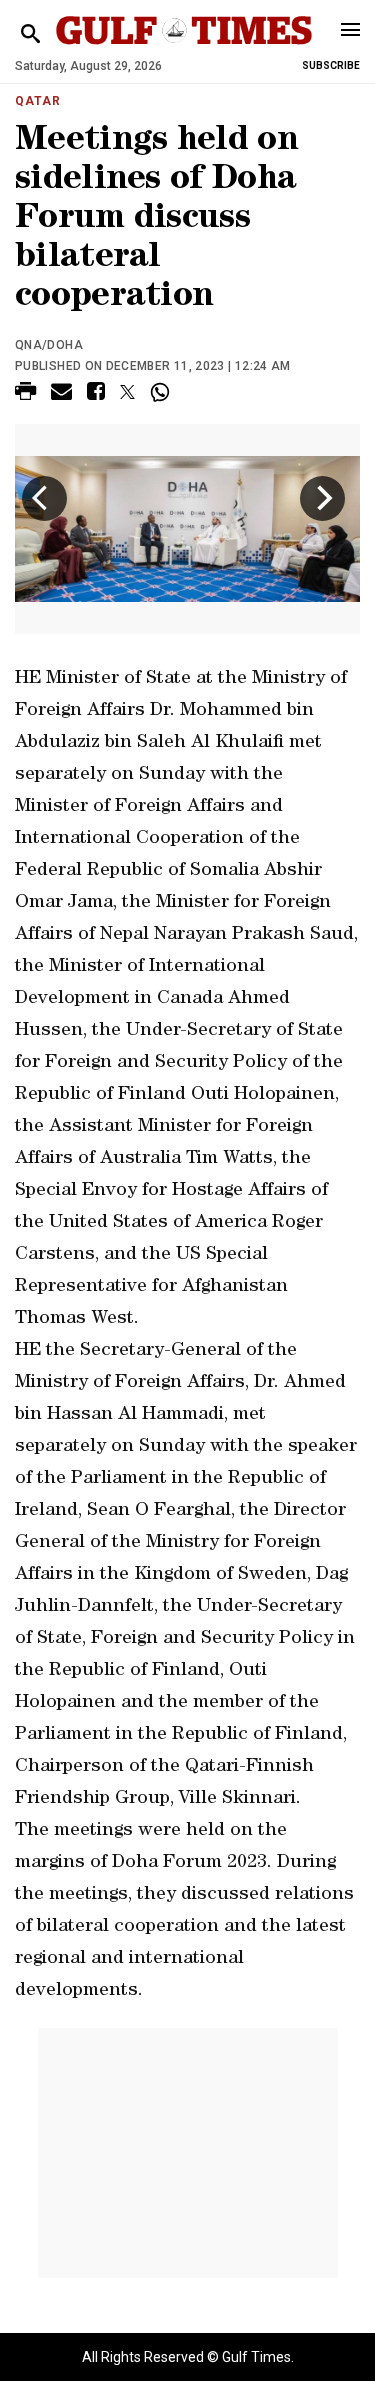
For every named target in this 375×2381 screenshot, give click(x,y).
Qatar (38, 101)
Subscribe (331, 65)
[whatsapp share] (162, 392)
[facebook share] (96, 394)
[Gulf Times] (184, 49)
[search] (30, 34)
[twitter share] (127, 392)
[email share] (61, 394)
